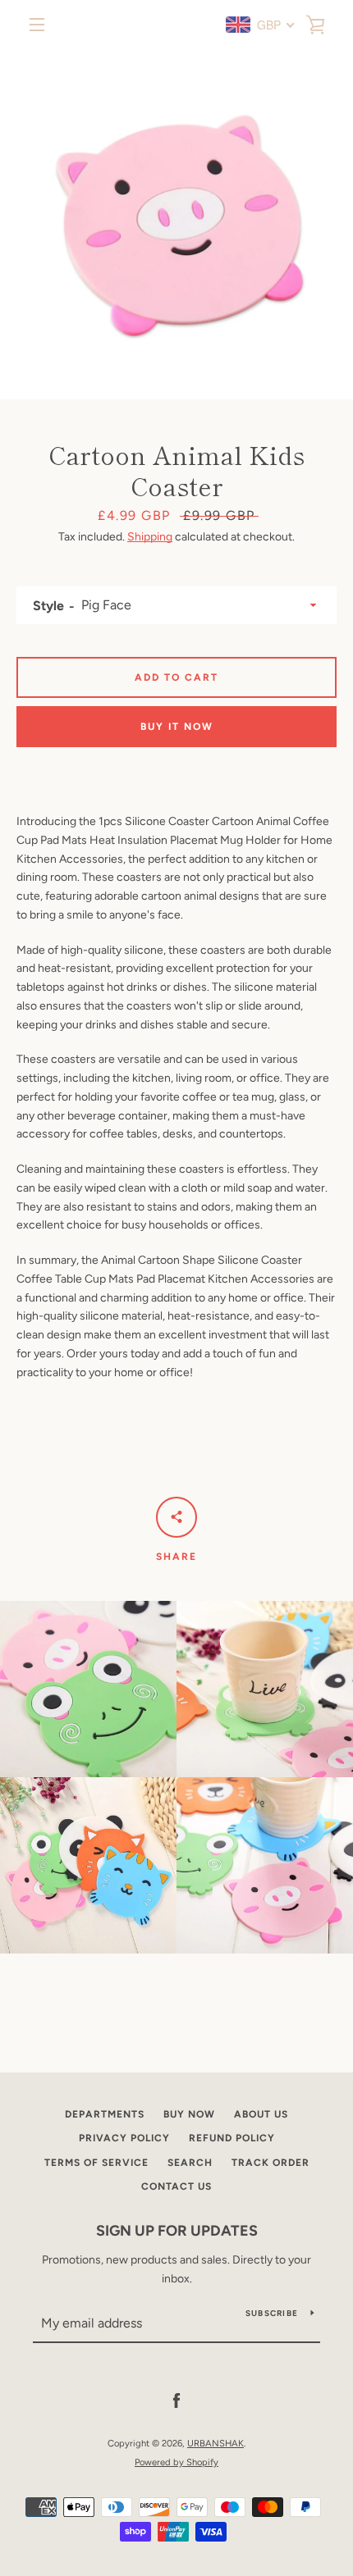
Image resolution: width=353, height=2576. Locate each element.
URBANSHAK (215, 2443)
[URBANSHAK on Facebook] (176, 2401)
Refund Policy (232, 2138)
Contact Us (176, 2186)
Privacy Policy (124, 2138)
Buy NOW (189, 2114)
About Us (261, 2114)
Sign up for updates (177, 2231)
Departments (105, 2114)
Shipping (150, 537)
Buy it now (177, 727)
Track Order (270, 2163)
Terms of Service (96, 2163)
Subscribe (272, 2313)
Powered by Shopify (176, 2462)
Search (190, 2163)
